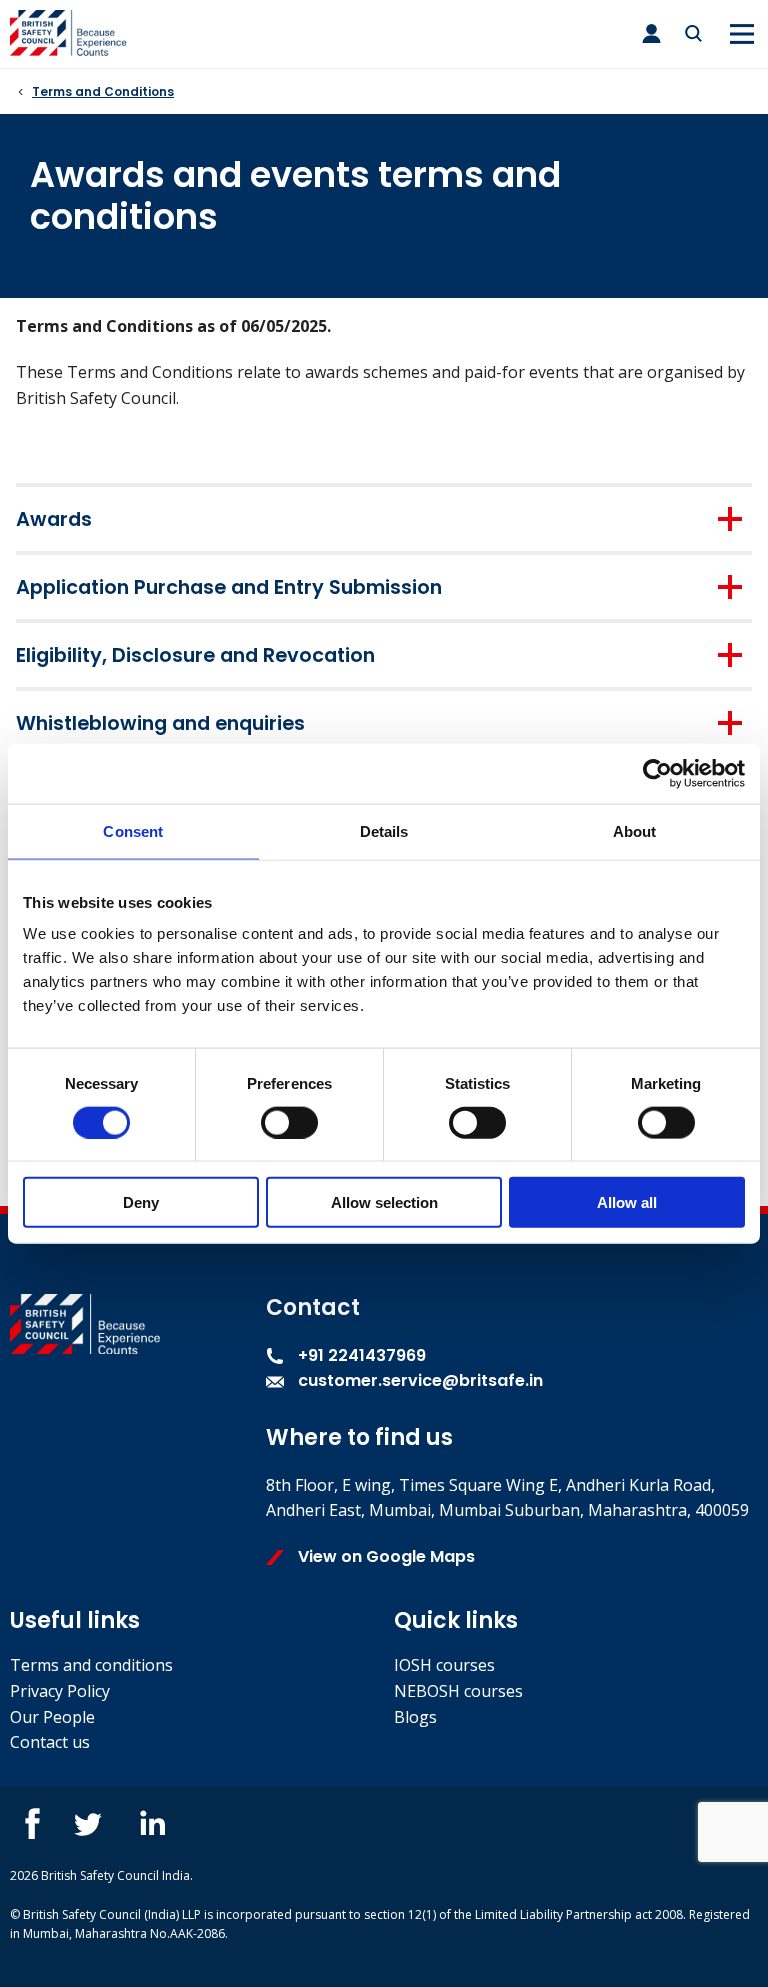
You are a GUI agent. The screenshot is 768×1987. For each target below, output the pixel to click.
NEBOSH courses (458, 1691)
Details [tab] (384, 830)
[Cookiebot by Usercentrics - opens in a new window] (657, 773)
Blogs (415, 1717)
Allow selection (384, 1202)
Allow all (627, 1202)
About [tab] (635, 830)
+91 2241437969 (360, 1355)
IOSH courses (444, 1665)
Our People (52, 1717)
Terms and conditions (91, 1665)
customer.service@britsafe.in (420, 1380)
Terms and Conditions (103, 91)
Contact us (50, 1742)
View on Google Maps (384, 1556)
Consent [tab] (133, 830)
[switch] (289, 1122)
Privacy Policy (60, 1691)
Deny (141, 1202)
